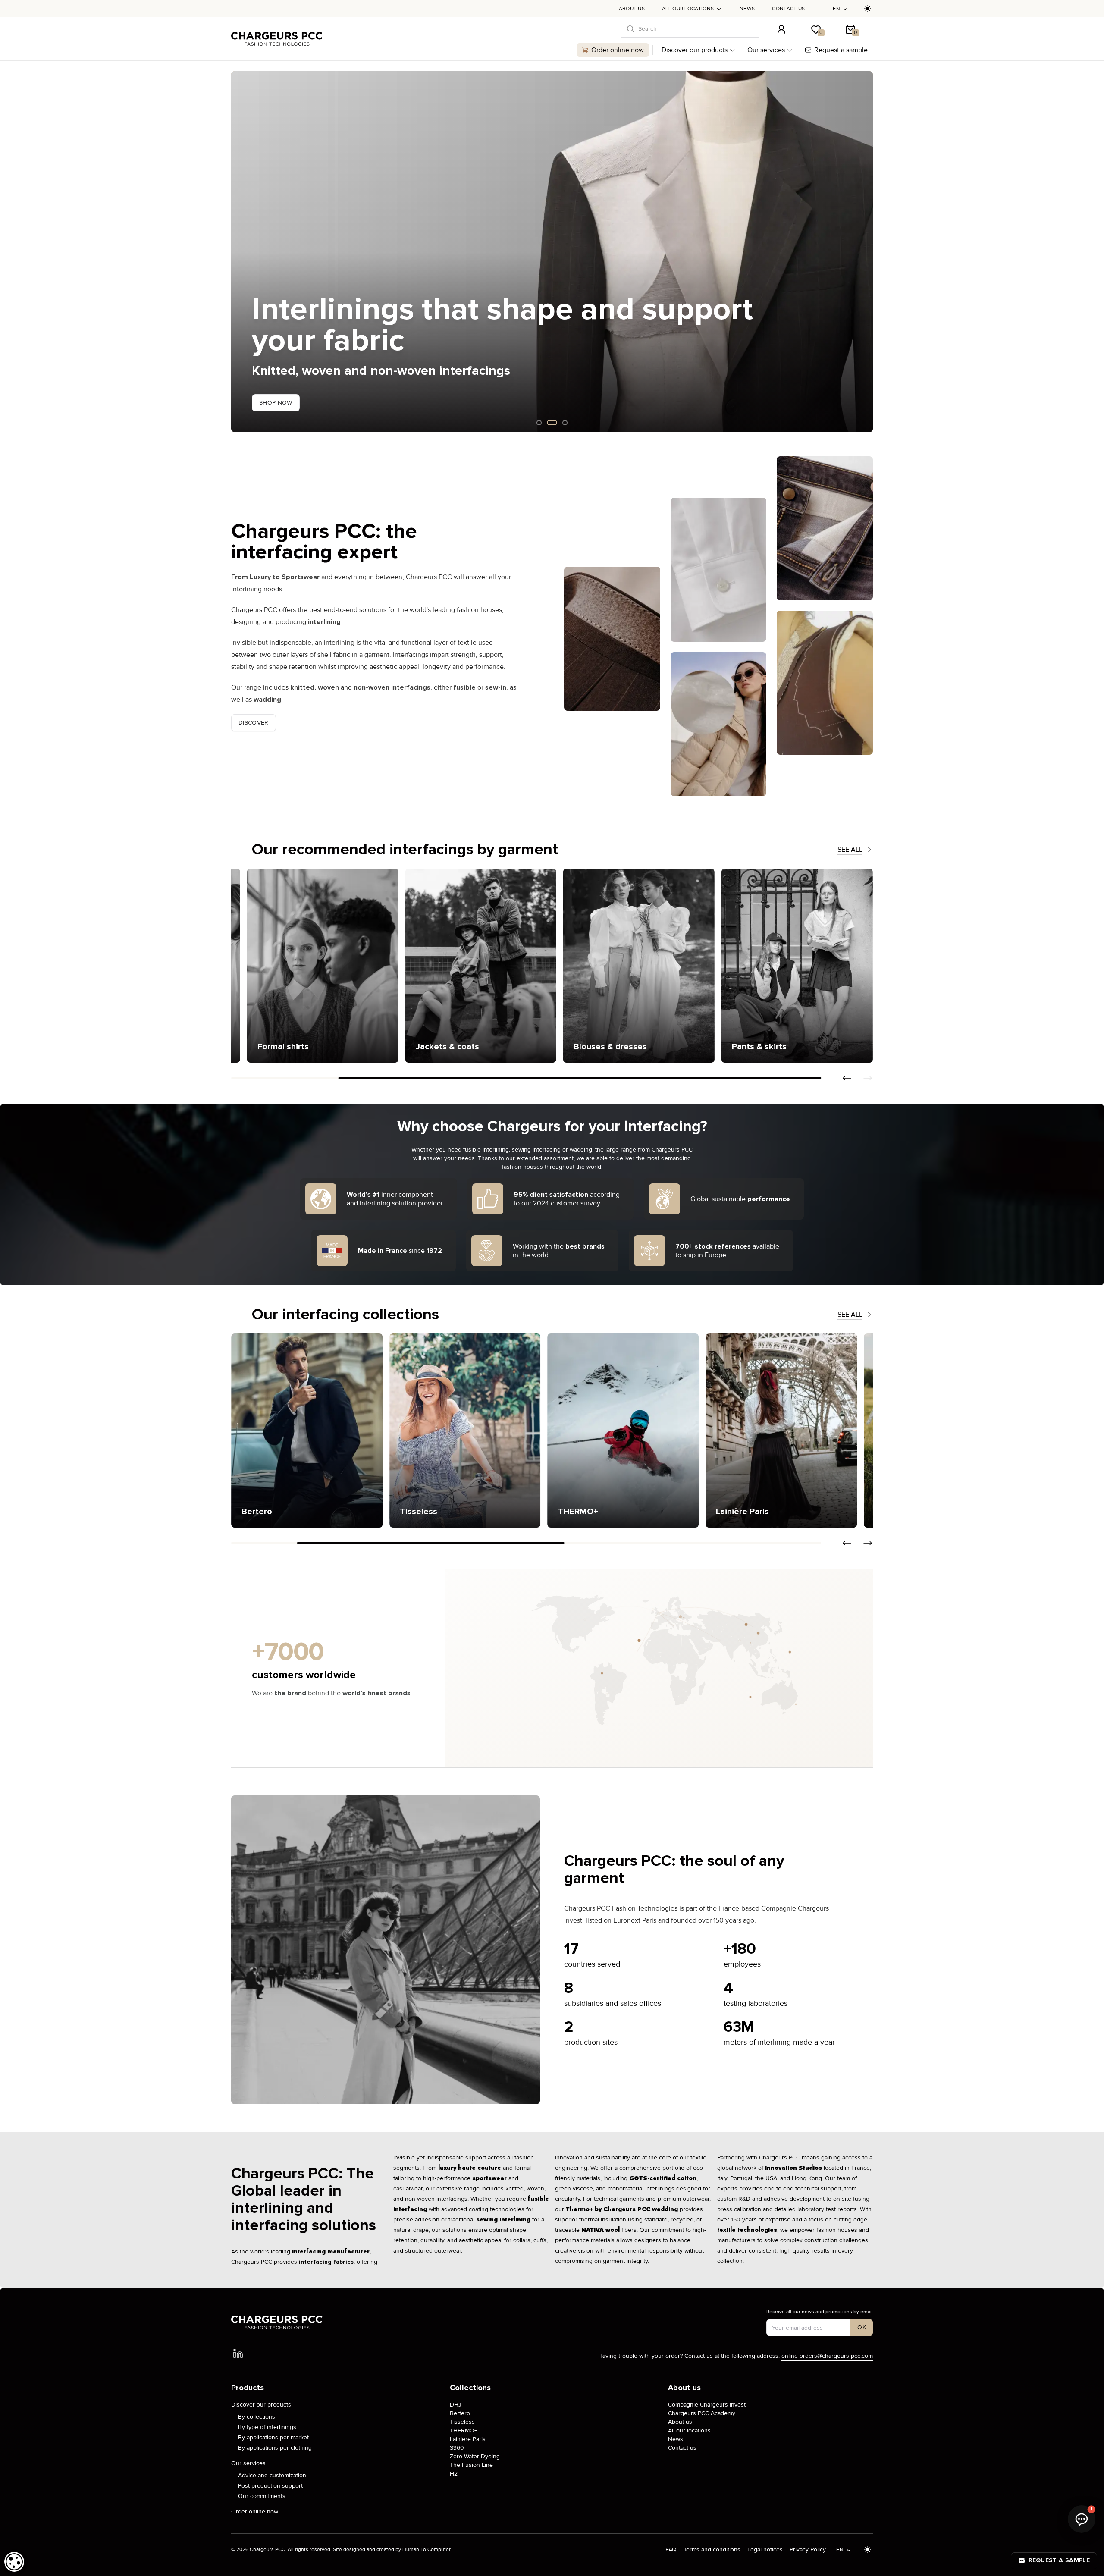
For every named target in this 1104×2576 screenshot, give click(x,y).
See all (850, 850)
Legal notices (765, 2549)
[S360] (781, 1431)
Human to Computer (427, 2549)
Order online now (618, 50)
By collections (257, 2417)
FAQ (671, 2549)
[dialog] (14, 2562)
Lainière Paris (468, 2439)
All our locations (688, 9)
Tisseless (462, 2422)
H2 (454, 2474)
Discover (254, 723)
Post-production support (270, 2486)
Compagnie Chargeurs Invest (707, 2405)
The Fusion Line (471, 2465)
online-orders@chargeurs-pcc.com (827, 2356)
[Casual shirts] (307, 966)
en (836, 9)
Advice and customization (272, 2475)
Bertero (460, 2413)
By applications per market (273, 2437)
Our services (766, 50)
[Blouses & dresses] (781, 966)
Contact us (788, 9)
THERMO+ (464, 2430)
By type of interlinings (267, 2427)
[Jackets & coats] (623, 966)
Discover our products (695, 50)
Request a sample (841, 50)
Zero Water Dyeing (475, 2456)
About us (632, 9)
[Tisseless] (307, 1431)
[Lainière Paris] (623, 1431)
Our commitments (262, 2496)
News (747, 9)
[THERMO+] (465, 1431)
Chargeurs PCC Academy (702, 2413)
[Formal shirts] (465, 966)
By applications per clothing (275, 2448)
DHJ (456, 2405)
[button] (238, 252)
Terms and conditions (712, 2549)
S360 (457, 2448)
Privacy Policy (808, 2549)
